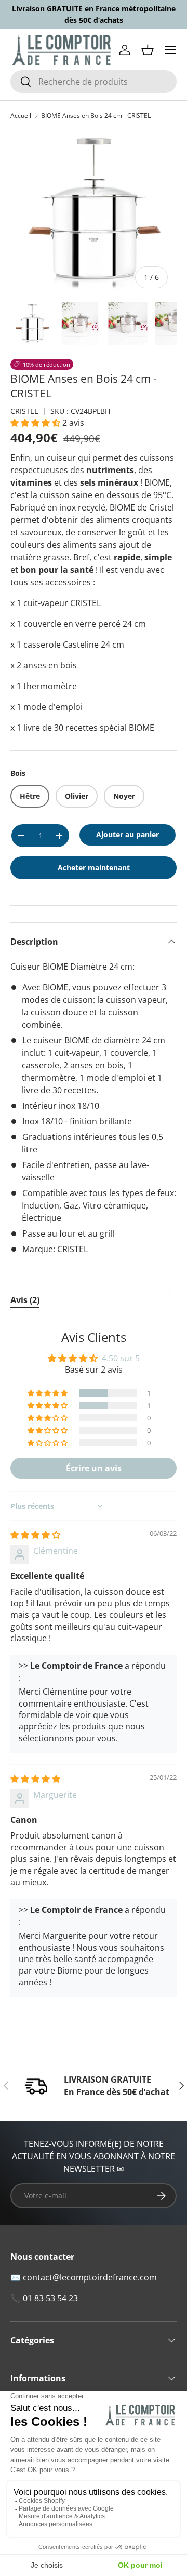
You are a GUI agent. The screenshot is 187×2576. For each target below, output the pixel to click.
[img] (35, 1535)
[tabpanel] (94, 1668)
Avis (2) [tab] (25, 1300)
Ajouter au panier (128, 834)
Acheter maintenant (94, 868)
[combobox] (94, 82)
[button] (148, 50)
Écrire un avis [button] (94, 1468)
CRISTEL (24, 411)
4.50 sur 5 (121, 1358)
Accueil (21, 116)
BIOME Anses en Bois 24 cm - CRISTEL (96, 116)
